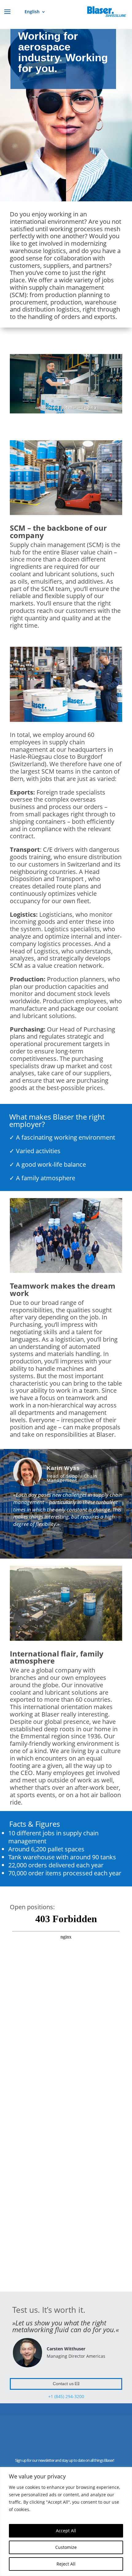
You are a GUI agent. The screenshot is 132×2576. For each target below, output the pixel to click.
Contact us (63, 2384)
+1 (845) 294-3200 (66, 2396)
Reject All (66, 2564)
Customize (66, 2547)
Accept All (66, 2531)
